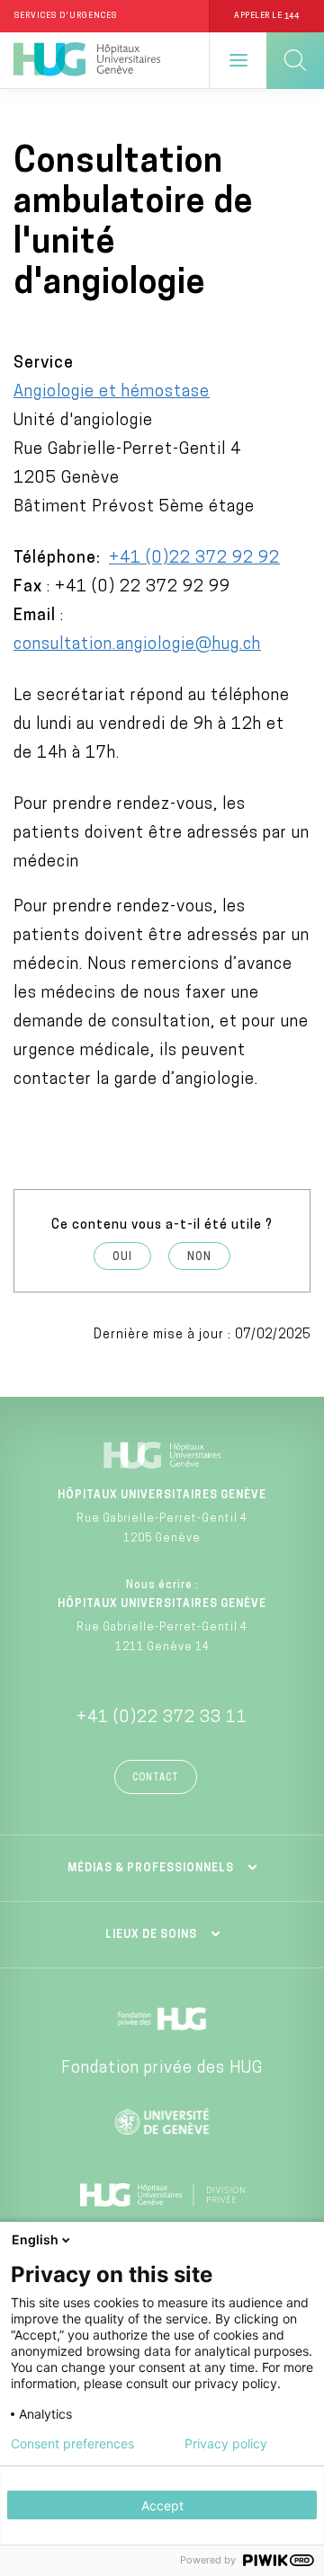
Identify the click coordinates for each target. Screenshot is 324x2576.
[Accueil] (87, 60)
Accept (162, 2505)
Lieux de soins (151, 1935)
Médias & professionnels (151, 1869)
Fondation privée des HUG (162, 2069)
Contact (156, 1778)
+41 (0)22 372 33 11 (162, 1719)
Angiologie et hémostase (112, 393)
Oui (122, 1257)
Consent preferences (72, 2444)
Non (199, 1257)
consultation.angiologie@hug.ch (137, 645)
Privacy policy (226, 2444)
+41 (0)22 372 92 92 (194, 559)
